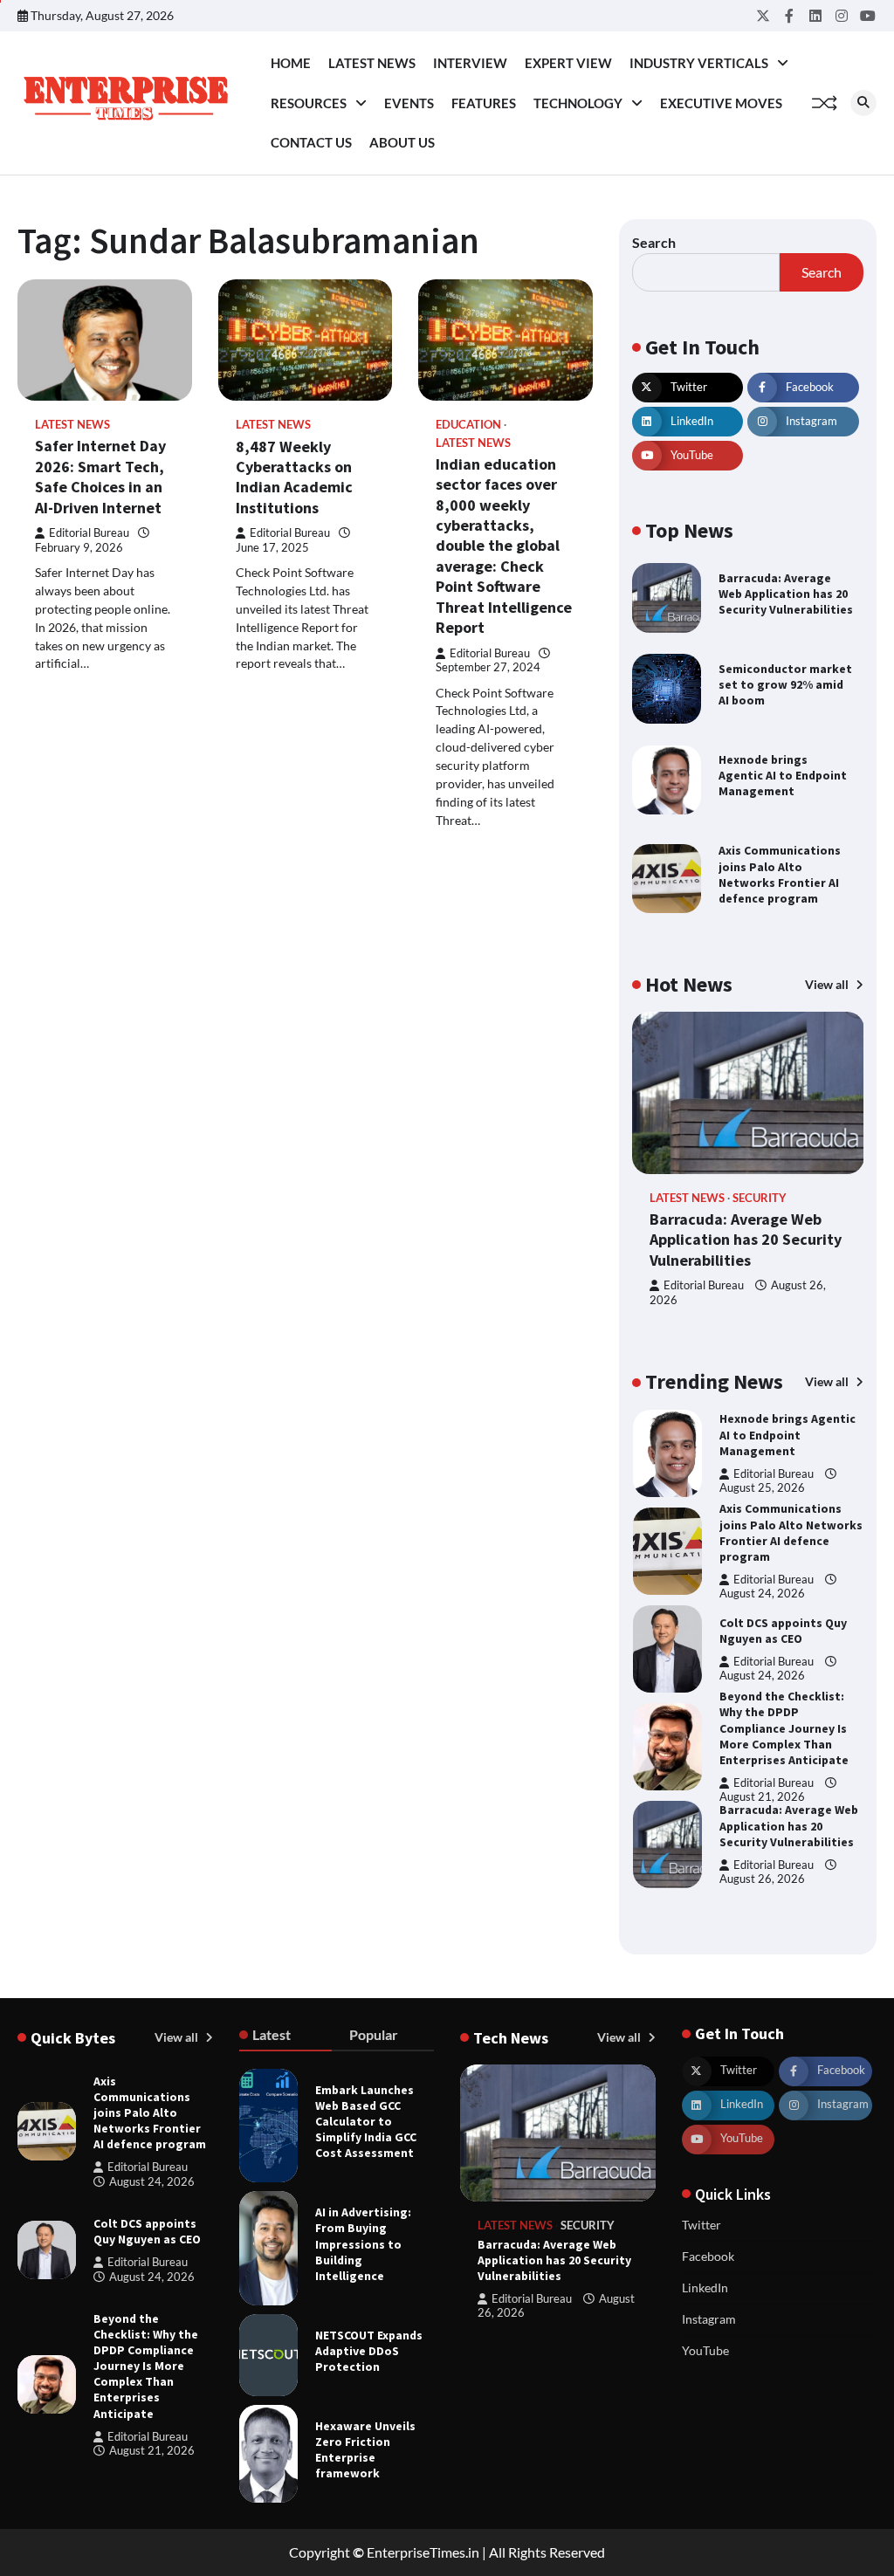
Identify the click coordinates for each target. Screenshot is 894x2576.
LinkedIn (705, 2287)
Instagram (709, 2319)
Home (291, 63)
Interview (470, 63)
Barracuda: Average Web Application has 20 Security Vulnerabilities (786, 594)
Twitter (701, 2225)
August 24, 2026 (762, 1512)
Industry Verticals (699, 63)
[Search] (863, 103)
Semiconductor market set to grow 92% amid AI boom (785, 684)
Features (484, 103)
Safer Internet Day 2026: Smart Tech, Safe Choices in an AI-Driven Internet (100, 476)
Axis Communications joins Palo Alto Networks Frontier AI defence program (780, 874)
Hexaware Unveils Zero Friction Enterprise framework (365, 2449)
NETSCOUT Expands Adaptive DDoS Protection (369, 2351)
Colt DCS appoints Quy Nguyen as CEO (783, 1549)
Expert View (568, 63)
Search (654, 242)
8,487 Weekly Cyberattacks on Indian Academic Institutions (294, 477)
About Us (402, 142)
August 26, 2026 (762, 1797)
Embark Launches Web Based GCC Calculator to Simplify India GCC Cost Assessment (366, 2121)
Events (409, 103)
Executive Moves (721, 103)
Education (468, 425)
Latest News (372, 63)
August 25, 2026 (762, 1895)
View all (828, 984)
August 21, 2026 (762, 1715)
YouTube (705, 2350)
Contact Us (311, 142)
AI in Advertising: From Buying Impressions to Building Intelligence (363, 2243)
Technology (578, 103)
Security (760, 1198)
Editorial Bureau (89, 533)
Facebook (708, 2256)
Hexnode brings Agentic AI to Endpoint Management (783, 775)
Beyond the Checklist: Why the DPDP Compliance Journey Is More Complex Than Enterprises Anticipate (784, 1646)
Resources (309, 103)
